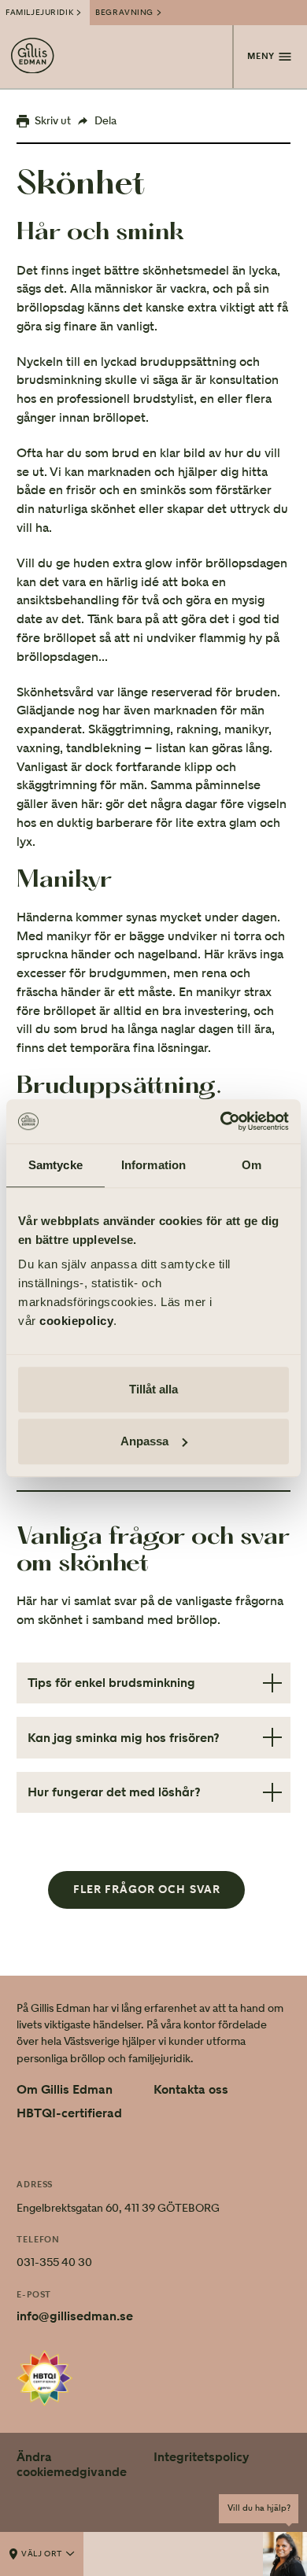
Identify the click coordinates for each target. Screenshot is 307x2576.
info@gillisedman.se (75, 2316)
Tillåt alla (153, 1389)
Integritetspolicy (202, 2457)
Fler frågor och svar (147, 1890)
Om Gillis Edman (65, 2090)
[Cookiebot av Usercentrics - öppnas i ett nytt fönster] (221, 1121)
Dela (105, 120)
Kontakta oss (191, 2090)
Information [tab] (153, 1165)
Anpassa (144, 1441)
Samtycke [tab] (55, 1165)
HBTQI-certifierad (69, 2113)
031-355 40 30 (54, 2262)
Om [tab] (252, 1165)
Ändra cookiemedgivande (72, 2464)
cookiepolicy (76, 1321)
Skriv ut (53, 120)
